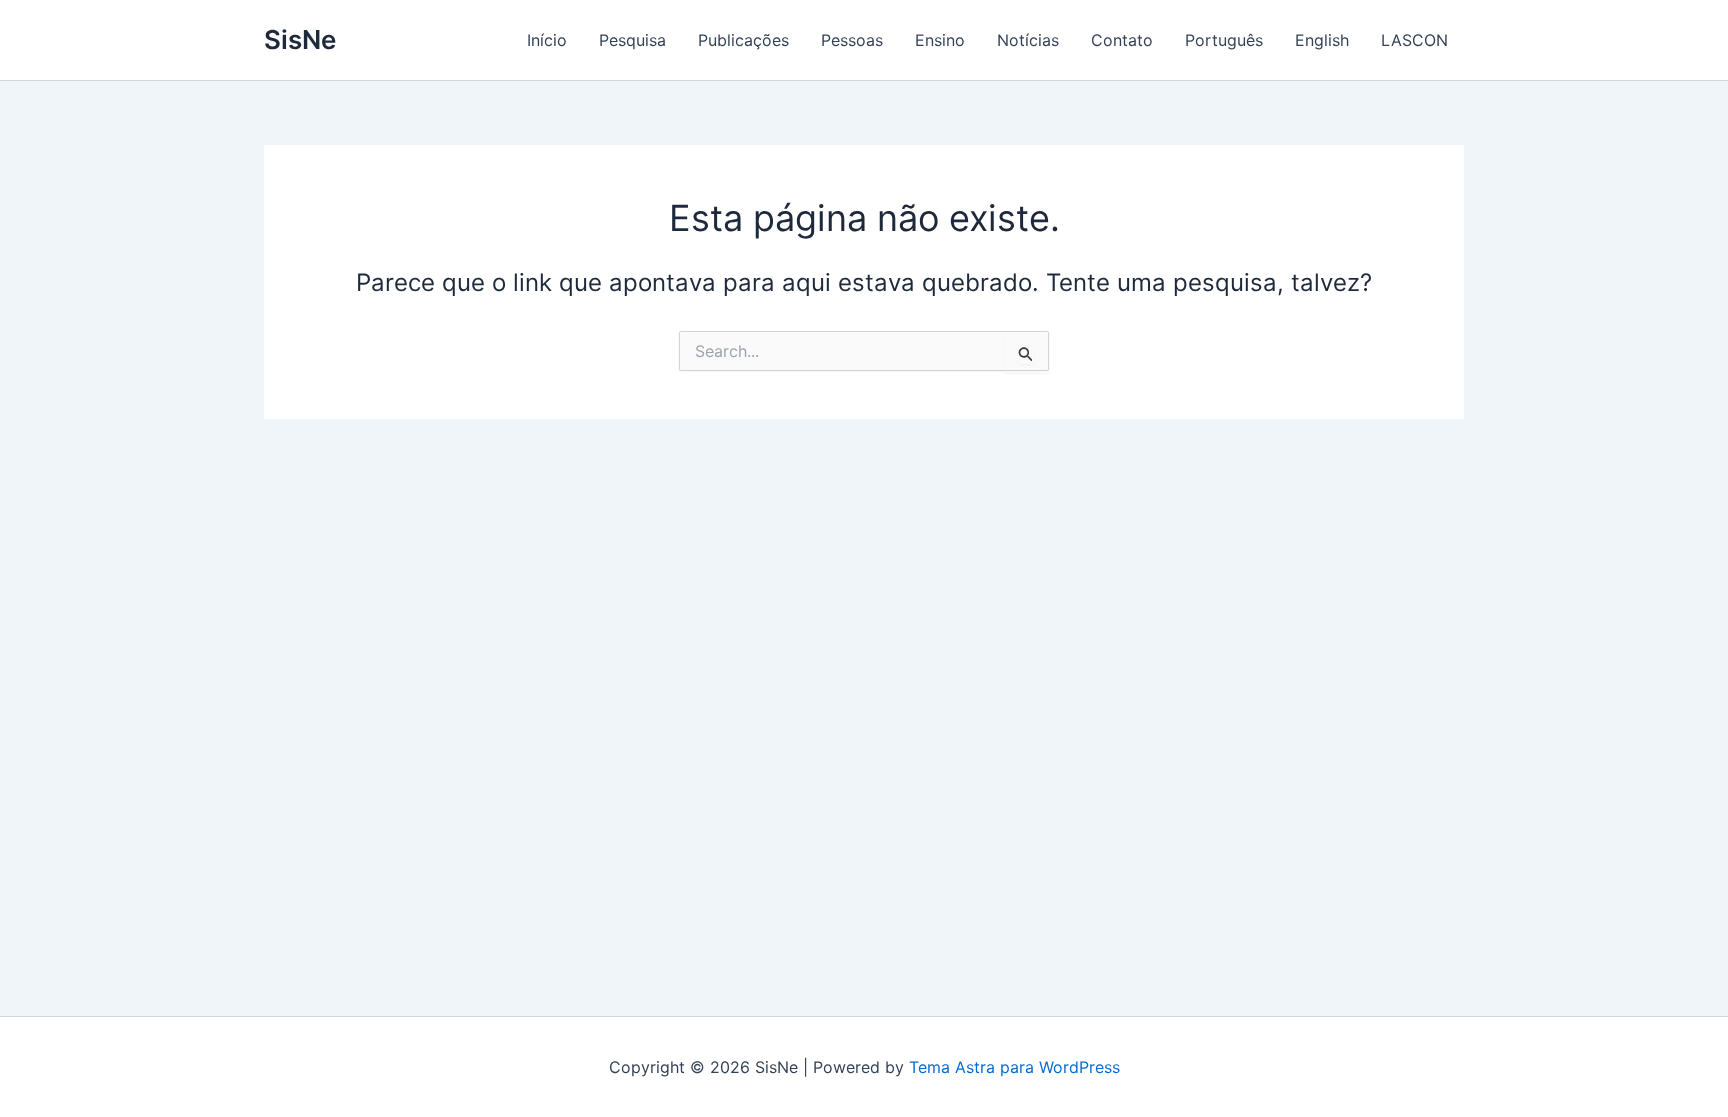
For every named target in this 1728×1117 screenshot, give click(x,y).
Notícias (1028, 40)
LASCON (1414, 40)
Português (1224, 40)
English (1322, 40)
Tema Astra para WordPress (1014, 1067)
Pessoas (852, 40)
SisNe (300, 39)
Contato (1122, 40)
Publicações (743, 40)
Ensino (940, 40)
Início (547, 40)
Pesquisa (632, 40)
